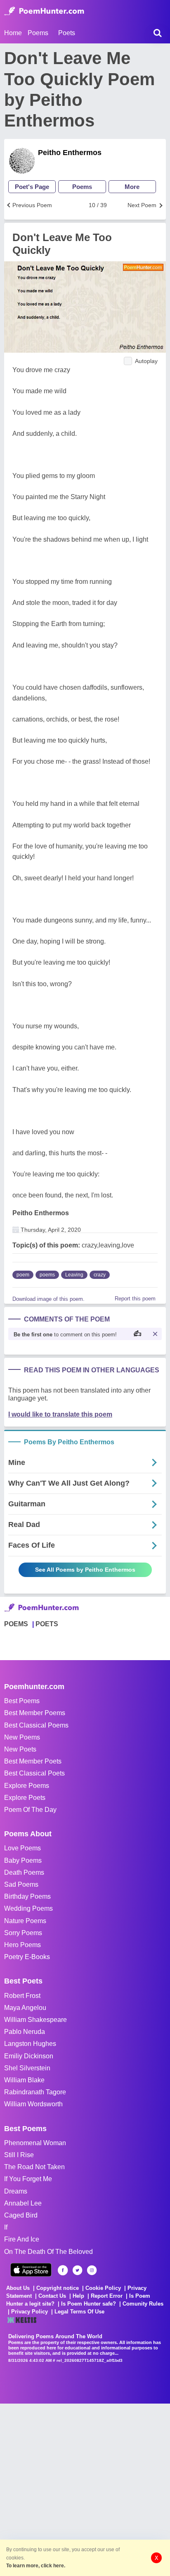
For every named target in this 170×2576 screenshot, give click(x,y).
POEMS (16, 1624)
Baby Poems (23, 1860)
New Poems (22, 1737)
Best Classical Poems (36, 1725)
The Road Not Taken (34, 2167)
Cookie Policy (103, 2288)
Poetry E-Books (27, 1957)
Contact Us (52, 2296)
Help (78, 2296)
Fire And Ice (22, 2239)
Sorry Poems (23, 1933)
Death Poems (24, 1872)
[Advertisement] (85, 2489)
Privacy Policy (30, 2312)
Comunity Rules (143, 2304)
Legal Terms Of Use (79, 2312)
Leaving (74, 1275)
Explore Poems (27, 1786)
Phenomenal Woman (35, 2143)
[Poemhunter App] (31, 2270)
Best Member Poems (35, 1713)
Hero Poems (22, 1945)
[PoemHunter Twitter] (77, 2270)
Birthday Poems (27, 1896)
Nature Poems (25, 1921)
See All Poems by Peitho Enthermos (85, 1570)
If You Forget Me (28, 2179)
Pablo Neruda (25, 2032)
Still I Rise (19, 2155)
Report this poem (135, 1299)
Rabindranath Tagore (35, 2092)
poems (47, 1275)
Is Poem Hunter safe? (89, 2304)
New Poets (20, 1749)
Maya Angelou (25, 2008)
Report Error (107, 2296)
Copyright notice (58, 2288)
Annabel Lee (23, 2203)
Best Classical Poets (34, 1773)
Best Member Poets (33, 1761)
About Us (18, 2288)
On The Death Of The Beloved (48, 2252)
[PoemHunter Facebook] (63, 2270)
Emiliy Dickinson (29, 2056)
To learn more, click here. (36, 2566)
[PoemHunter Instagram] (92, 2270)
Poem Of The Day (30, 1810)
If (6, 2227)
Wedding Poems (28, 1908)
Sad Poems (21, 1884)
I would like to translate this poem (60, 1414)
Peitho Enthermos (70, 153)
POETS (47, 1624)
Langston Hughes (30, 2044)
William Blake (24, 2080)
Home (13, 33)
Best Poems (22, 1701)
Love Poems (22, 1848)
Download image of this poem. (48, 1299)
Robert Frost (22, 1996)
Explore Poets (25, 1798)
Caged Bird (21, 2215)
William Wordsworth (33, 2104)
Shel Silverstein (27, 2068)
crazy (100, 1275)
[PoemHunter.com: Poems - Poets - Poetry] (44, 11)
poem (23, 1275)
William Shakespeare (35, 2020)
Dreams (16, 2191)
